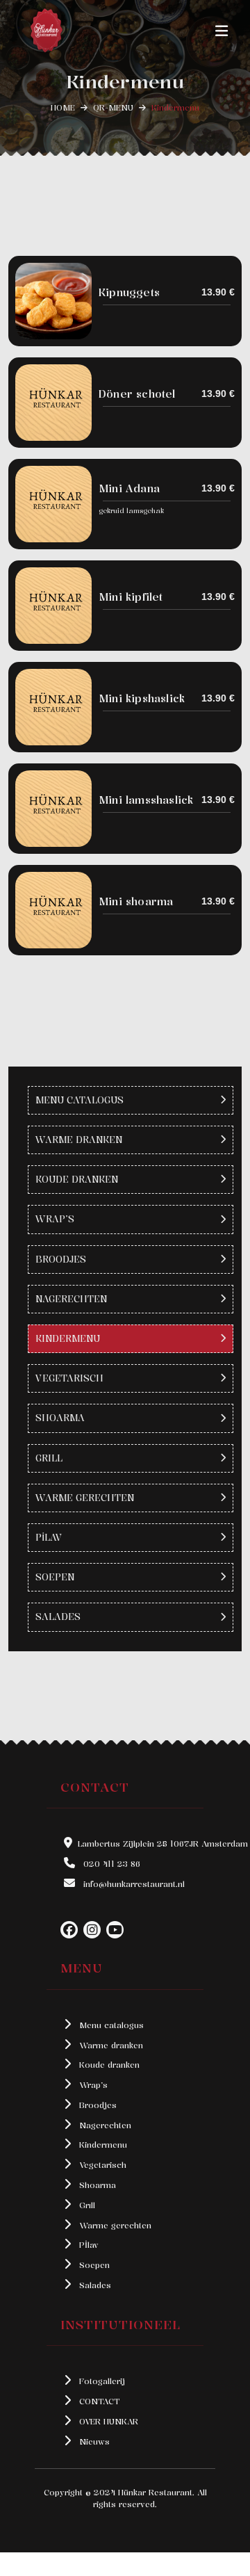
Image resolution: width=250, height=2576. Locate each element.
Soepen (93, 2265)
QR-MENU (113, 107)
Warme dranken (110, 2045)
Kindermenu (102, 2145)
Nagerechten (104, 2125)
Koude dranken (108, 2065)
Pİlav (87, 2245)
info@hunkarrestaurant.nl (133, 1884)
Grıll (86, 2205)
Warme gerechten (114, 2225)
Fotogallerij (101, 2381)
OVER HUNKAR (107, 2421)
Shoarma (96, 2185)
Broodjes (97, 2105)
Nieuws (93, 2441)
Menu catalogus (110, 2025)
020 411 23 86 (110, 1864)
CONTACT (98, 2401)
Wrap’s (92, 2085)
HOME (63, 107)
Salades (94, 2285)
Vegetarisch (101, 2165)
